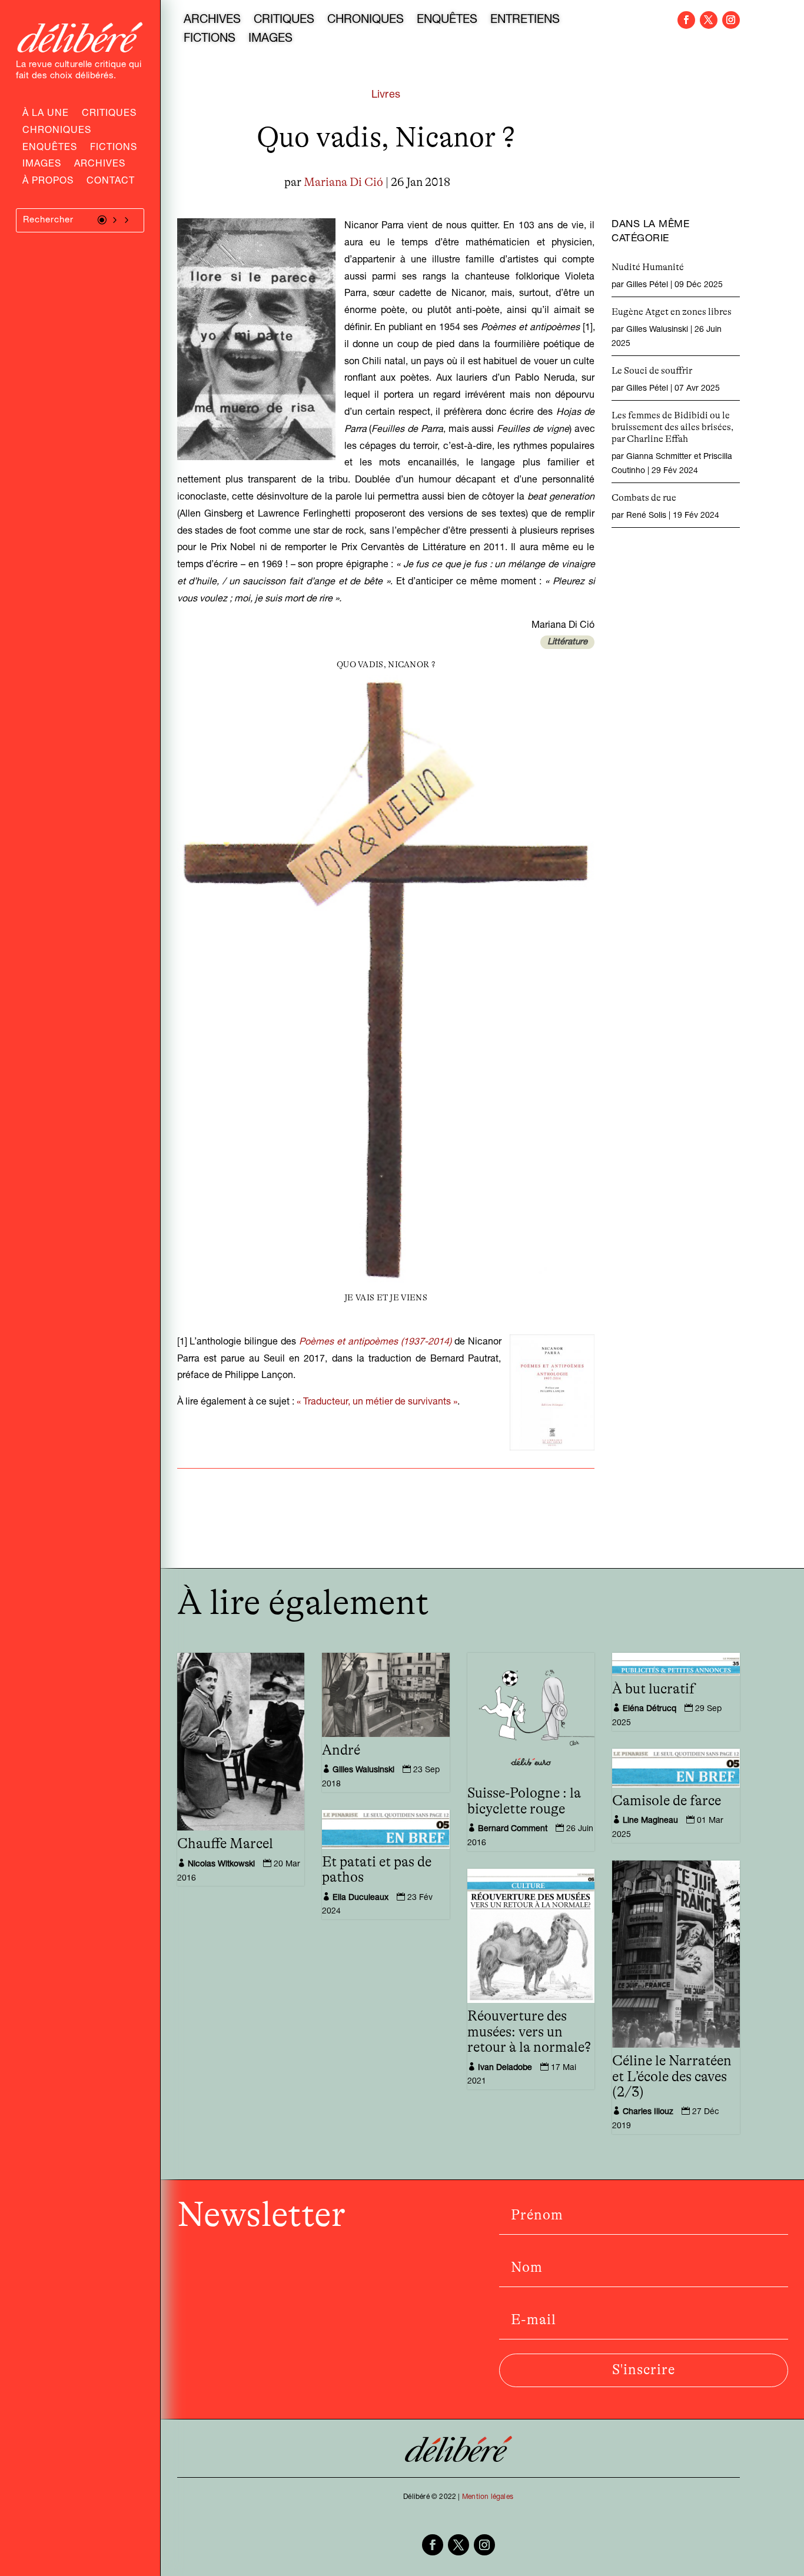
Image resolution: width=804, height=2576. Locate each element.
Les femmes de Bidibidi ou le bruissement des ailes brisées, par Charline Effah (672, 427)
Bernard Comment (513, 1829)
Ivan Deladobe (505, 2068)
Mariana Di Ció (343, 182)
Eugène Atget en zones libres (672, 312)
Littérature (567, 642)
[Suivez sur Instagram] (731, 20)
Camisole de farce (667, 1801)
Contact (111, 182)
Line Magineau (650, 1821)
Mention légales (488, 2497)
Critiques (109, 115)
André (341, 1750)
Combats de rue (644, 498)
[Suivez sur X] (709, 20)
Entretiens (525, 21)
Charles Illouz (648, 2112)
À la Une (46, 115)
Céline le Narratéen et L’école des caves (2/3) (672, 2077)
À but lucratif (653, 1689)
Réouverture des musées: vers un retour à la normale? (529, 2032)
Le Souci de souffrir (652, 371)
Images (42, 165)
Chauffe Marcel (225, 1844)
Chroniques (57, 132)
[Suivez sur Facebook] (686, 20)
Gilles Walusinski (657, 330)
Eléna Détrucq (649, 1709)
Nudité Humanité (648, 267)
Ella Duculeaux (361, 1898)
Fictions (114, 149)
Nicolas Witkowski (221, 1865)
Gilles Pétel (647, 285)
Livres (386, 95)
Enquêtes (50, 149)
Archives (100, 165)
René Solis (646, 516)
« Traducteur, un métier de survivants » (377, 1403)
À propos (48, 182)
